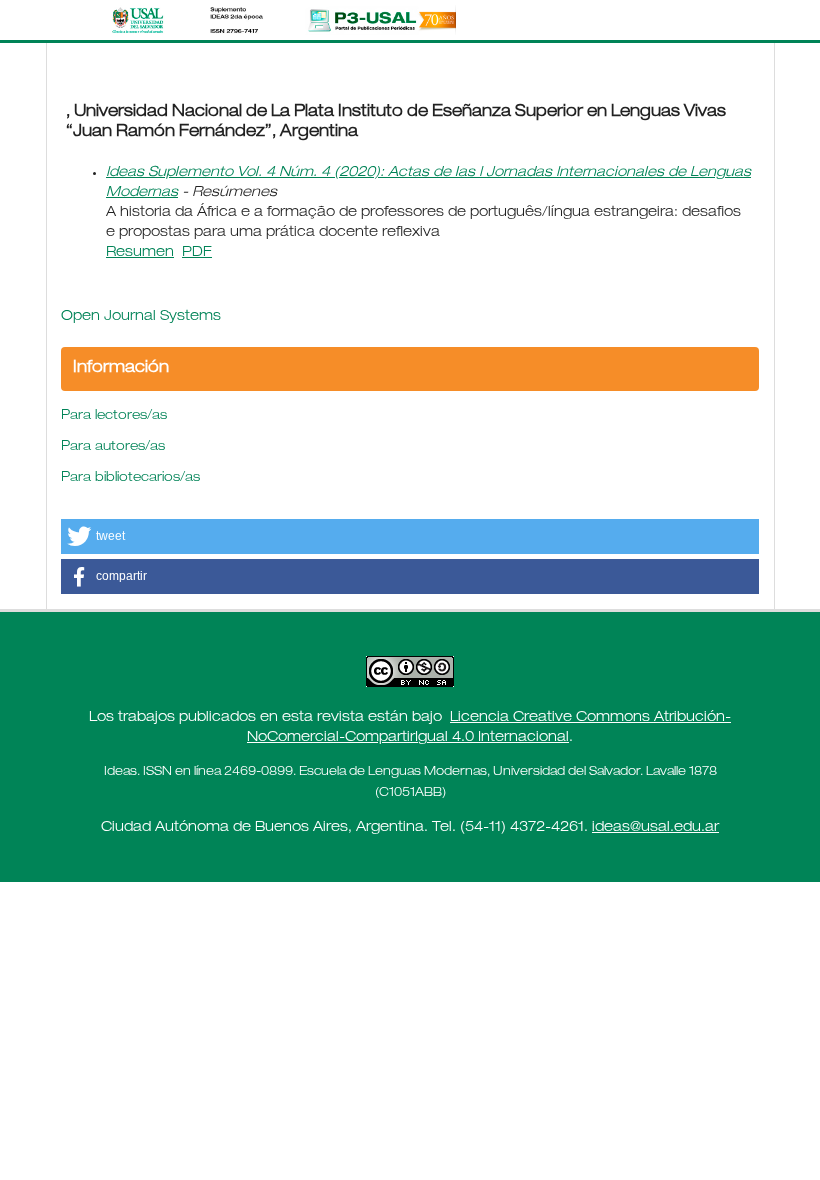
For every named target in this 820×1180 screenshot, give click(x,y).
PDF (197, 253)
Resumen (140, 253)
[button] (410, 536)
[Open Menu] (66, 20)
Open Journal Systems (141, 317)
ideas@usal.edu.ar (655, 828)
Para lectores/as (114, 416)
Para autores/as (113, 447)
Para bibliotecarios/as (130, 478)
